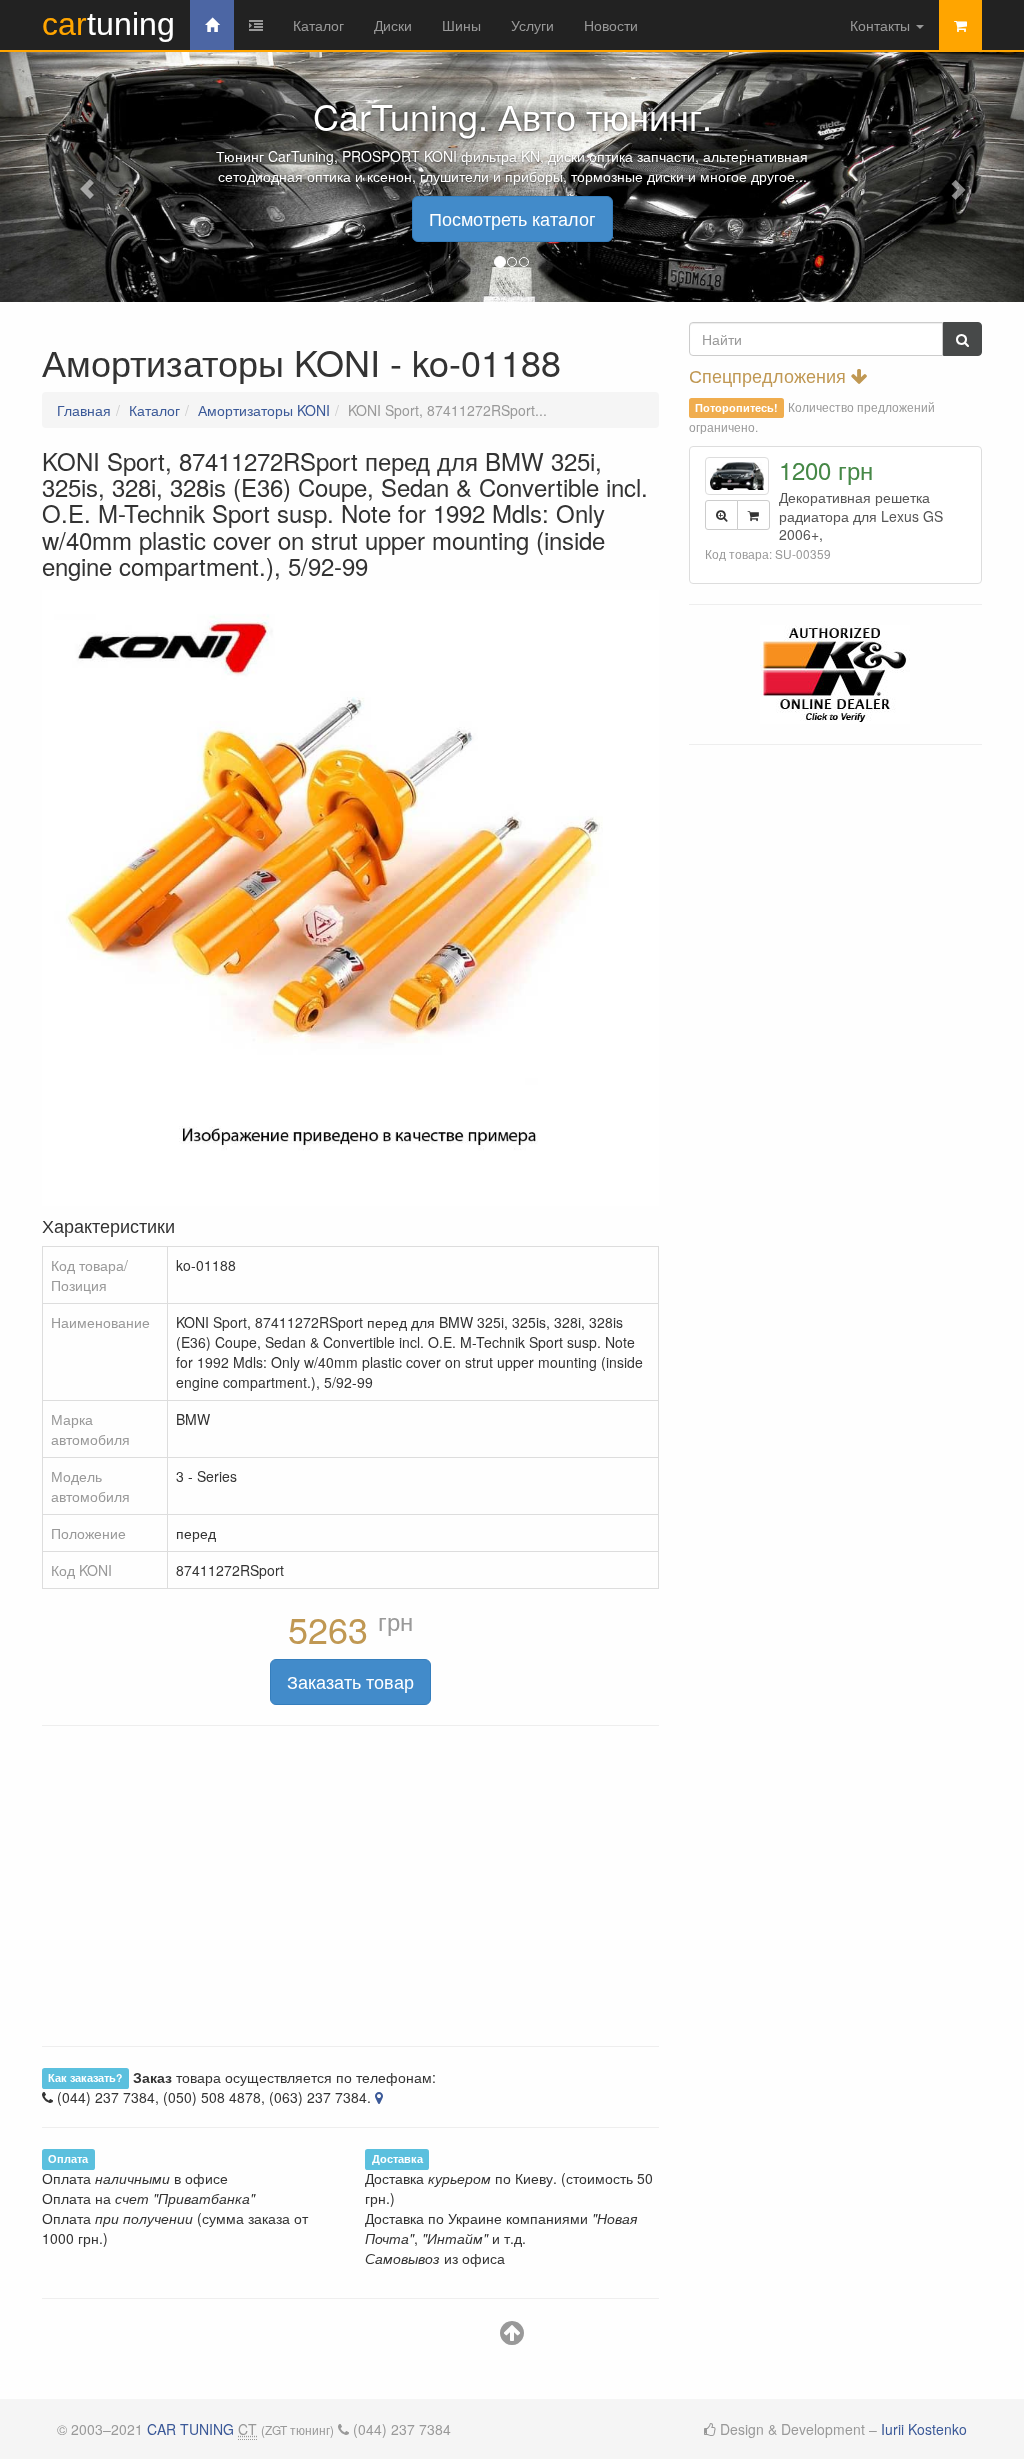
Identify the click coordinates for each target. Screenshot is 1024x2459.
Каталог (318, 25)
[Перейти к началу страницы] (512, 2337)
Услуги (532, 25)
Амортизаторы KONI (264, 410)
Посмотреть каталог (512, 218)
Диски (393, 25)
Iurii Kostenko (924, 2429)
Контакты (882, 25)
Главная (84, 410)
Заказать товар (350, 1681)
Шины (461, 25)
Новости (611, 25)
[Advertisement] (350, 1886)
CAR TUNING (190, 2429)
